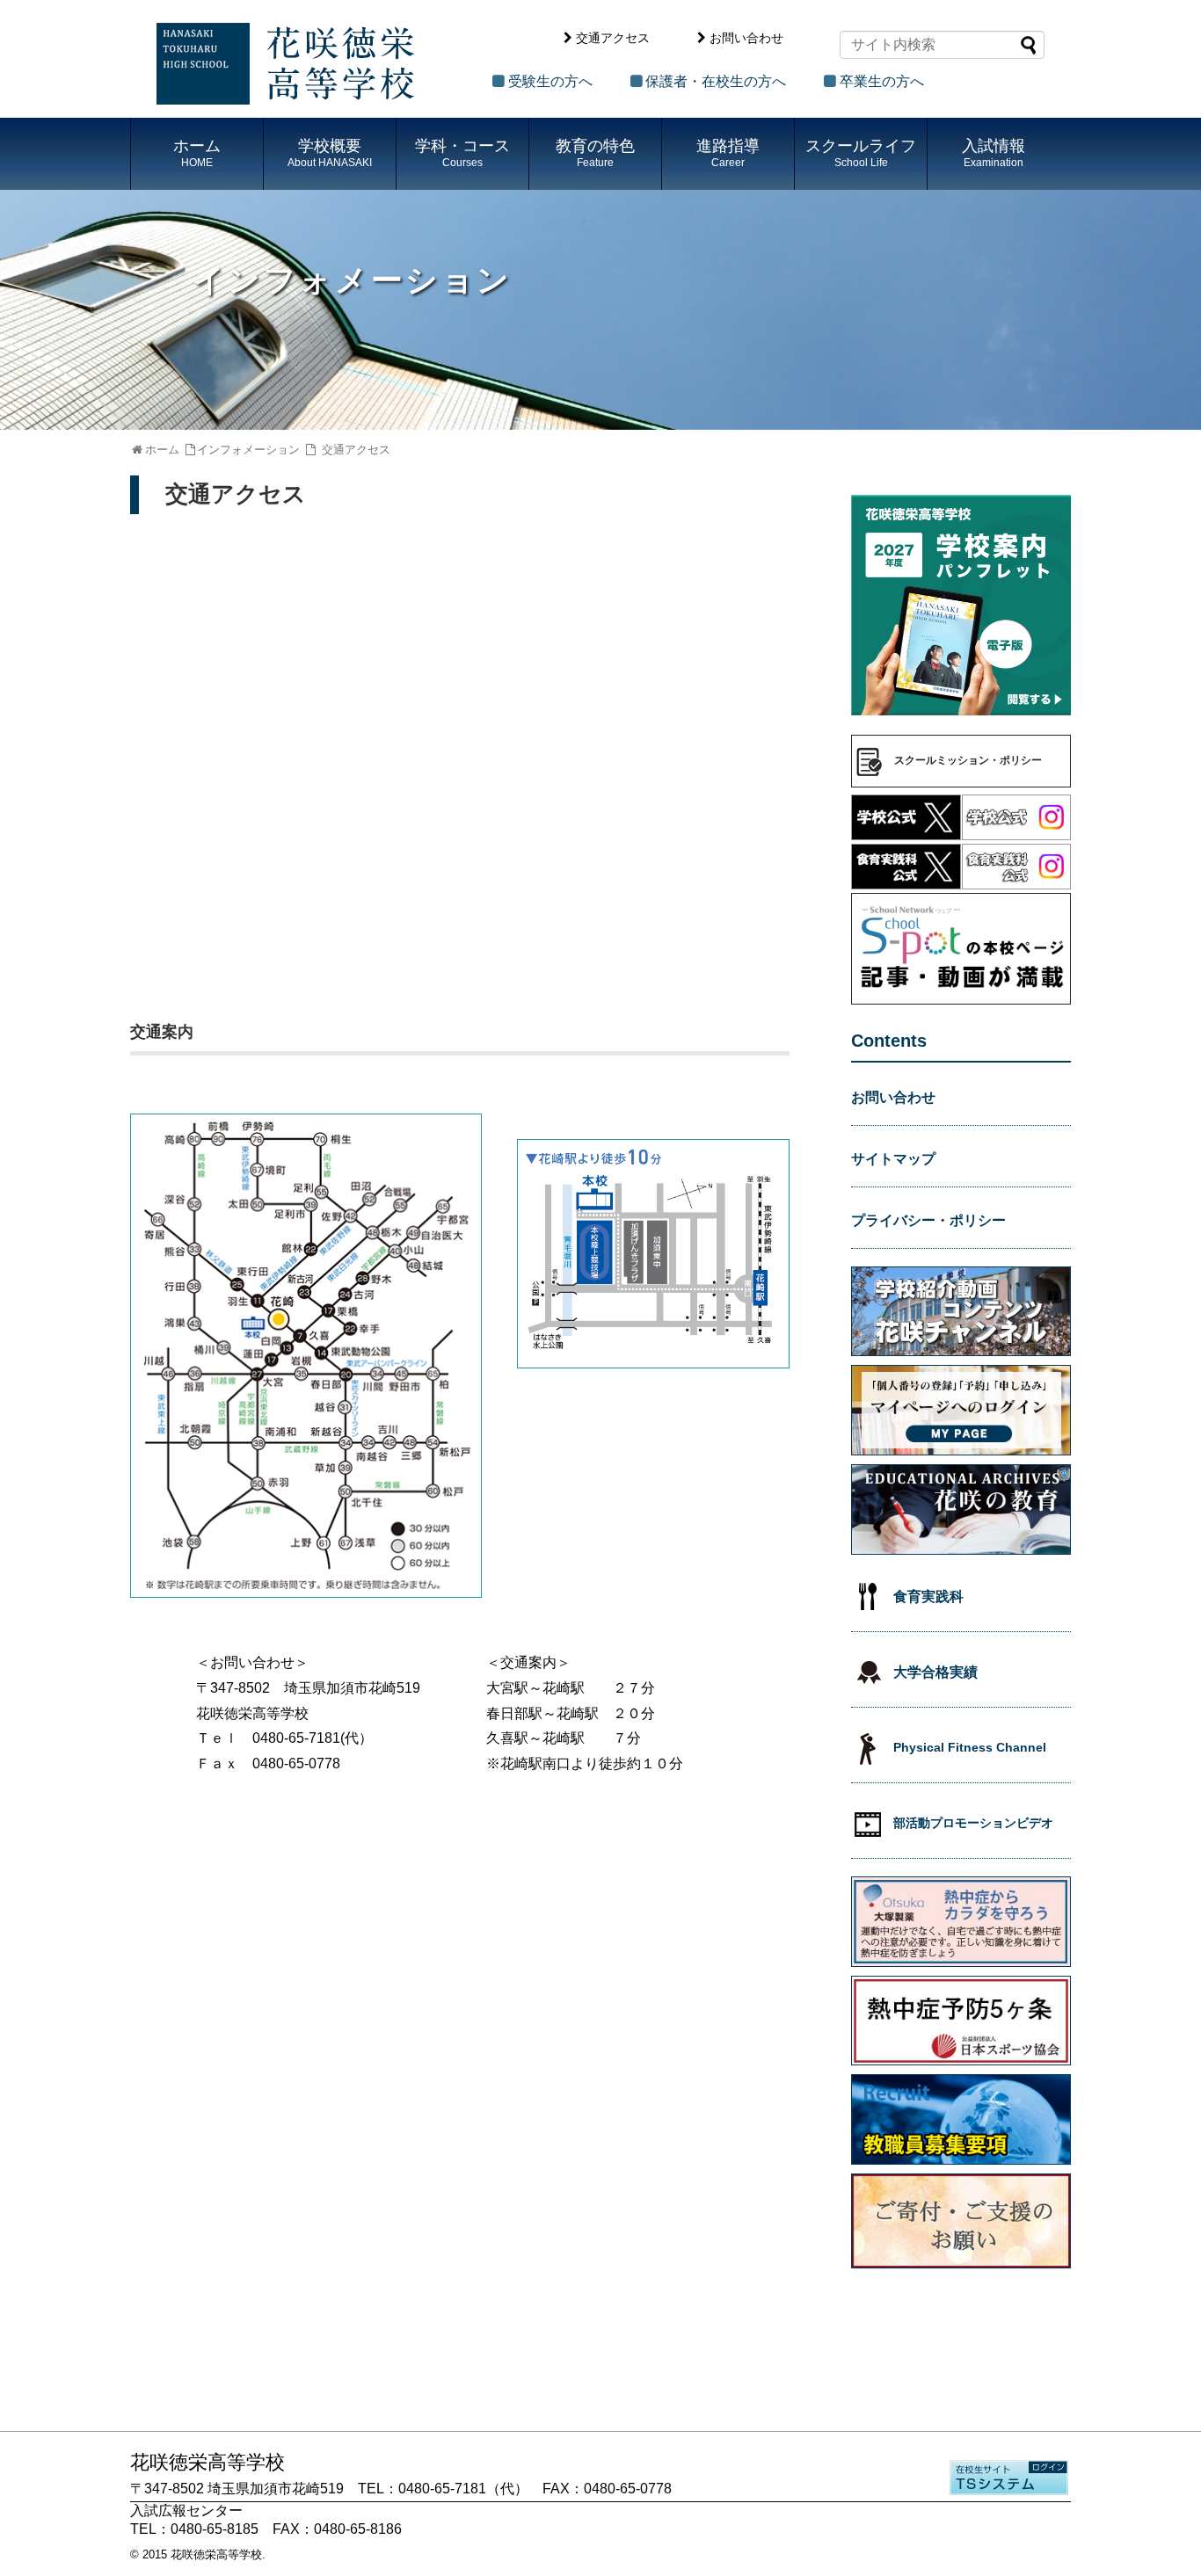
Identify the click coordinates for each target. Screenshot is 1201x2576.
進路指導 (728, 153)
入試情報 (994, 153)
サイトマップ (893, 1159)
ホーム (197, 153)
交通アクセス (613, 38)
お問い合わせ (746, 38)
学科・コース (462, 153)
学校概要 (330, 153)
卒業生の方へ (882, 81)
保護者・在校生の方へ (716, 81)
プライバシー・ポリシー (928, 1220)
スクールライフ (861, 153)
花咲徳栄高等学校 (216, 2554)
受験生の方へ (550, 81)
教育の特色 (595, 153)
